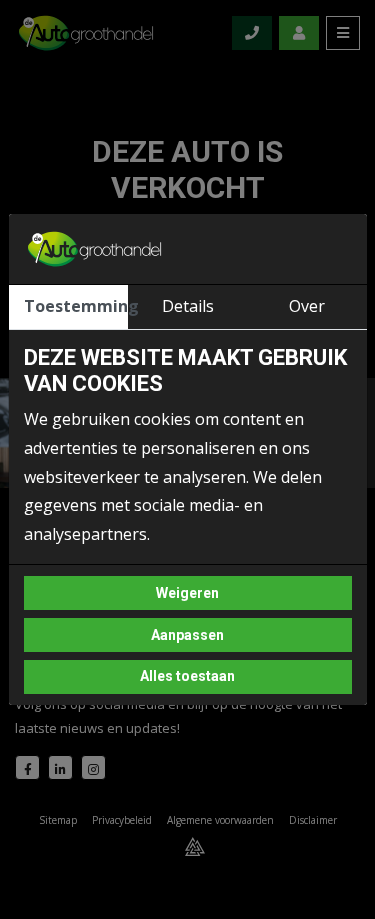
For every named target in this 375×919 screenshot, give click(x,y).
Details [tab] (188, 306)
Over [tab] (307, 306)
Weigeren (187, 593)
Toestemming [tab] (76, 306)
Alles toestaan (187, 676)
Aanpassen (187, 635)
